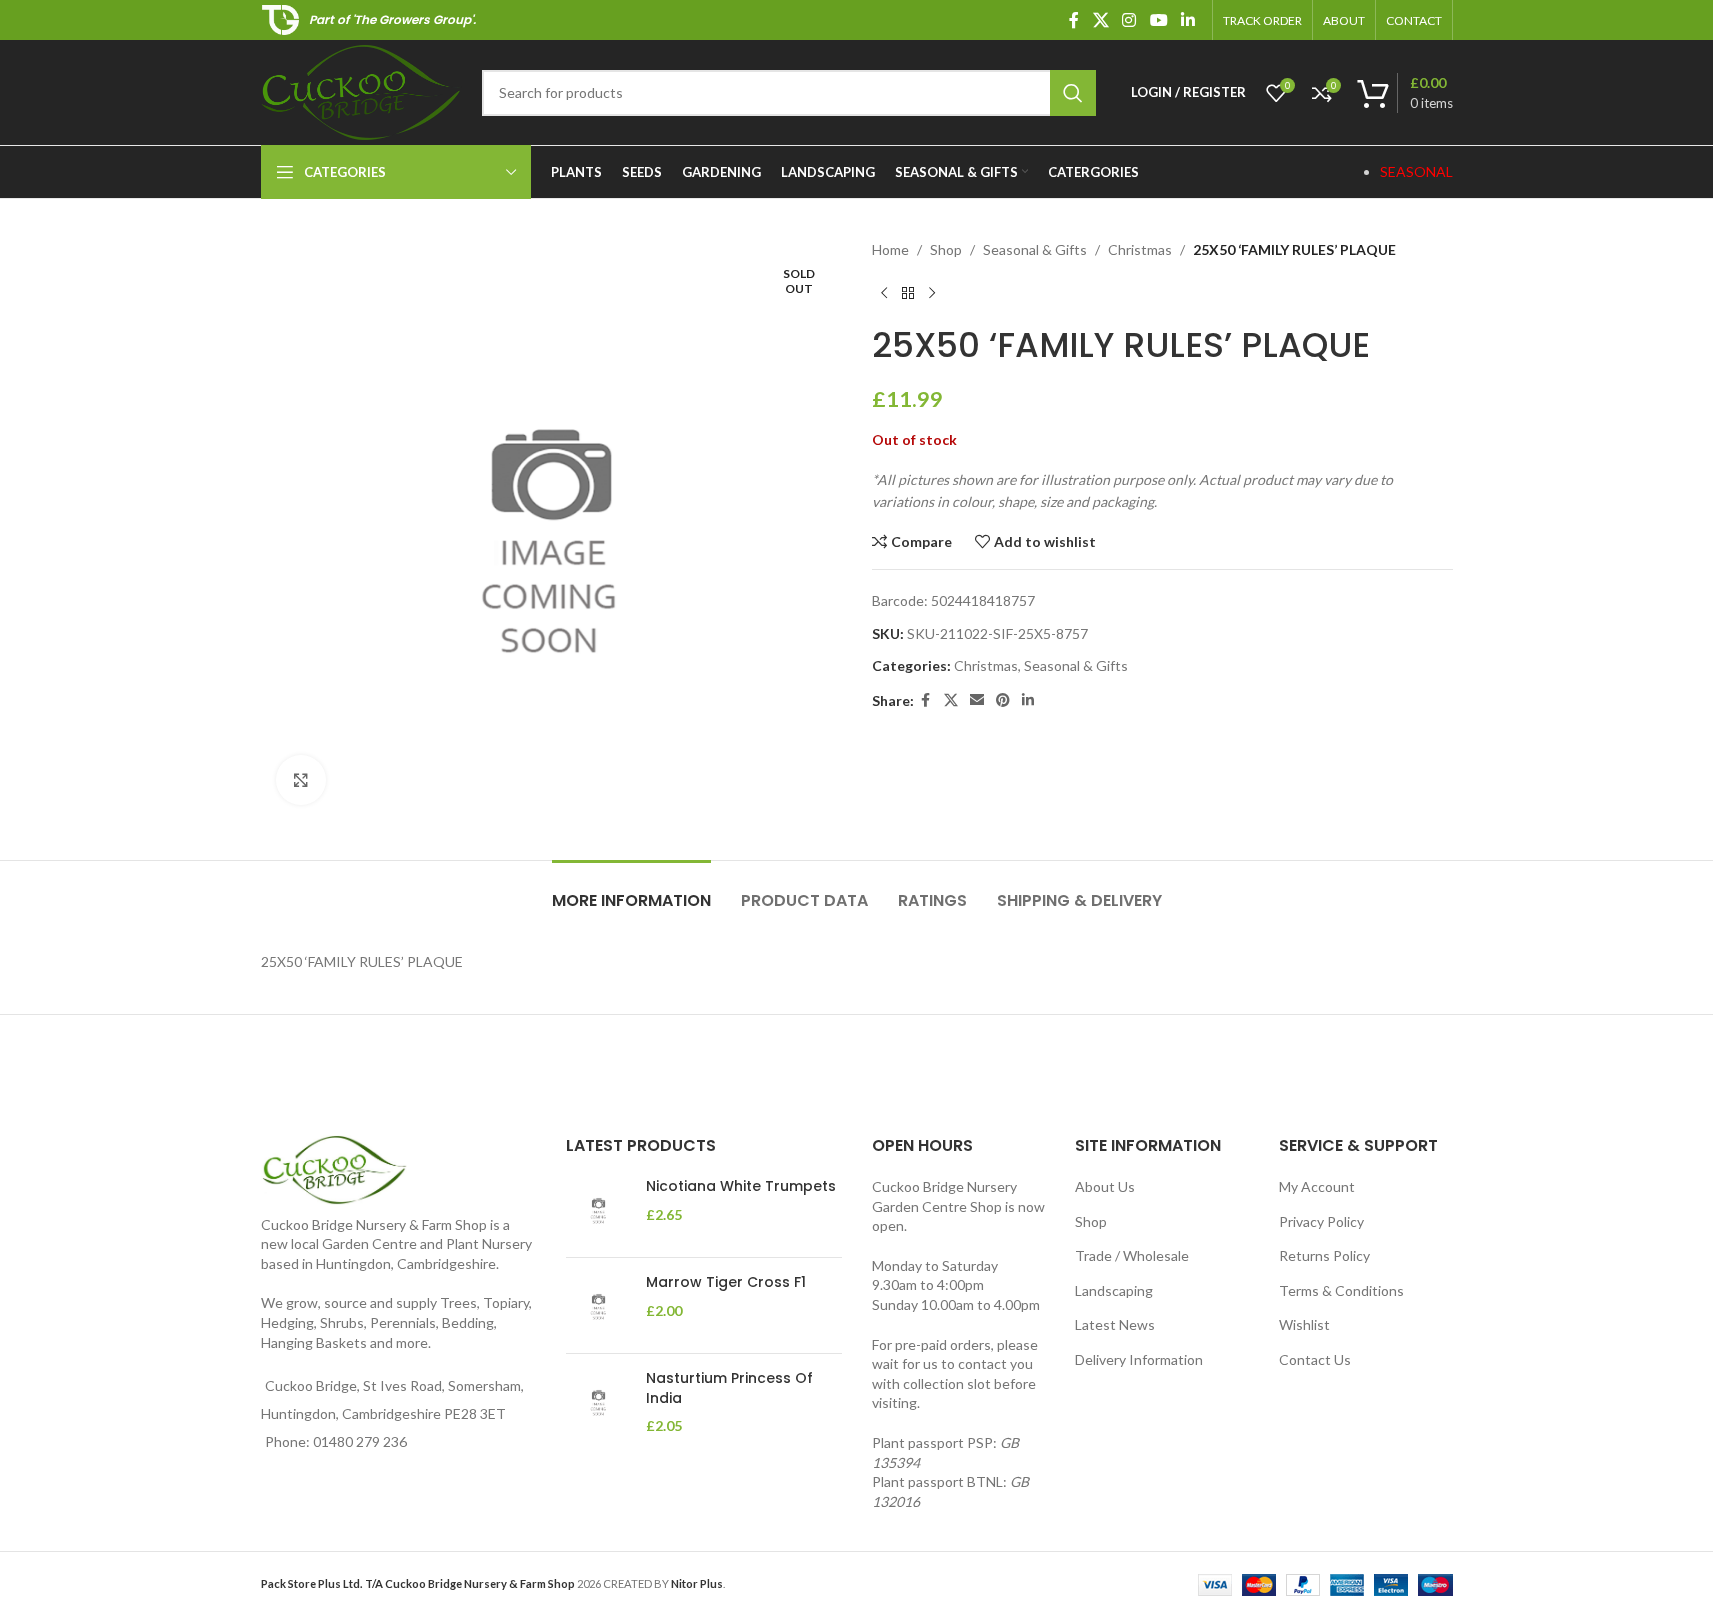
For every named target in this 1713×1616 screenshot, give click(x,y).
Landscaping (1114, 1290)
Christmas (1140, 249)
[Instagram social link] (1129, 20)
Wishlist (1304, 1324)
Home (890, 249)
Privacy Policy (1321, 1221)
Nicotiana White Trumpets (741, 1186)
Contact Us (1315, 1359)
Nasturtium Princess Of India (729, 1388)
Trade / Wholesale (1132, 1255)
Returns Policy (1324, 1255)
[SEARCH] (1073, 93)
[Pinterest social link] (1003, 700)
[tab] (631, 890)
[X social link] (1100, 20)
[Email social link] (977, 700)
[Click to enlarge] (301, 780)
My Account (1317, 1186)
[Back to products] (908, 293)
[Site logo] (361, 90)
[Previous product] (884, 293)
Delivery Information (1139, 1359)
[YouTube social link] (1158, 20)
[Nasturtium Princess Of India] (598, 1402)
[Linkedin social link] (1187, 20)
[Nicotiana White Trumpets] (598, 1209)
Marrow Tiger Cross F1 (726, 1282)
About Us (1105, 1186)
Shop (946, 249)
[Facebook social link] (1074, 20)
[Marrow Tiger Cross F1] (598, 1305)
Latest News (1115, 1324)
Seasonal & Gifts (1035, 249)
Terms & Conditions (1341, 1290)
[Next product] (932, 293)
